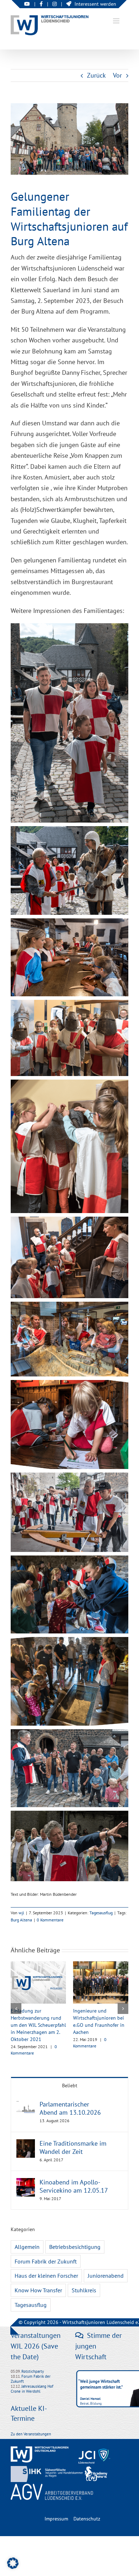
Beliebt (70, 2086)
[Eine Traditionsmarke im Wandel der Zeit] (26, 2144)
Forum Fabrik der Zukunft (46, 2261)
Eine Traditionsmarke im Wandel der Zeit (73, 2147)
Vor (117, 75)
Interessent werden (95, 4)
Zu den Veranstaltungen (31, 2434)
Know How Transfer (38, 2290)
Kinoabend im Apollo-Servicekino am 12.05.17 (74, 2186)
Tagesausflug (101, 1913)
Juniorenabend (106, 2276)
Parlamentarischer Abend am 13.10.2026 (70, 2108)
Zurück (96, 75)
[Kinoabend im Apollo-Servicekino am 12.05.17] (26, 2183)
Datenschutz (87, 2519)
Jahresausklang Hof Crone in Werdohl (32, 2389)
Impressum (56, 2519)
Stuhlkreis (84, 2290)
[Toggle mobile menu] (117, 21)
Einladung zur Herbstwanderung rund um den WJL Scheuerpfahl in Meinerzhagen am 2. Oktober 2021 (38, 2025)
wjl (21, 1913)
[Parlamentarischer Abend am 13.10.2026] (26, 2105)
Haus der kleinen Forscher (46, 2276)
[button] (16, 2009)
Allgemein (27, 2247)
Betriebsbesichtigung (75, 2247)
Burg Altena (21, 1920)
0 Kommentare (50, 1920)
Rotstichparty (33, 2371)
